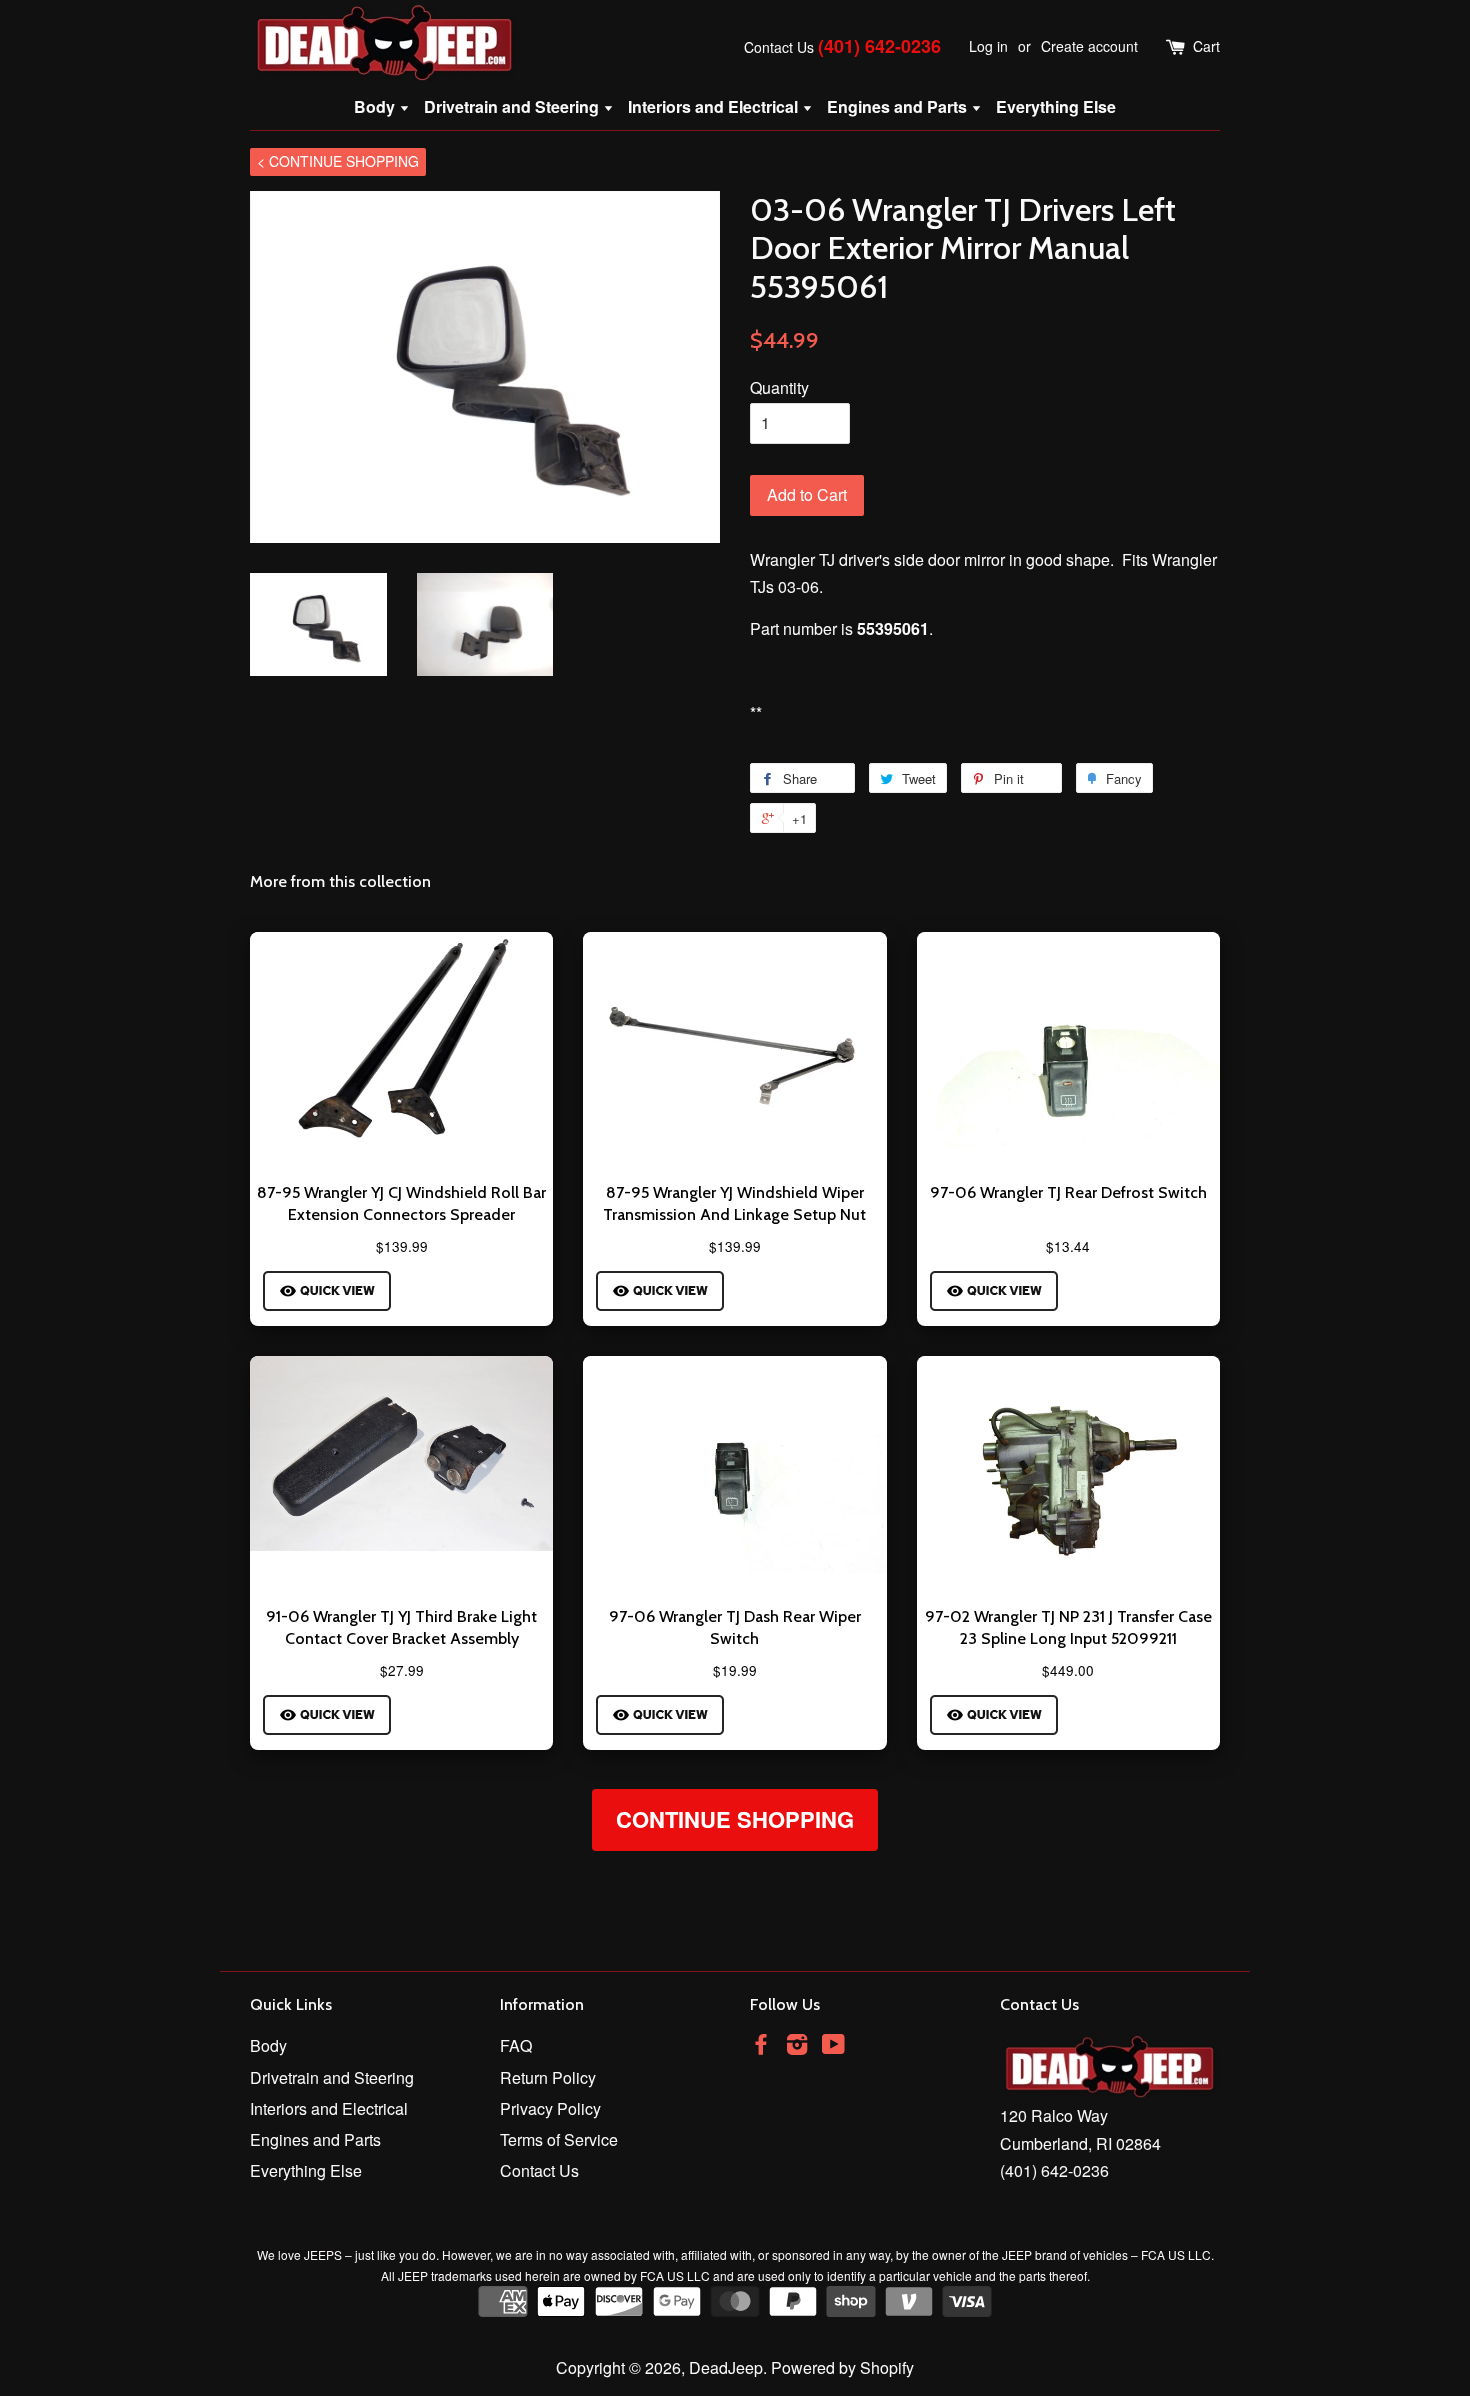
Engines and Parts (899, 106)
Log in (988, 46)
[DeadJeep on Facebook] (761, 2046)
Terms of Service (559, 2139)
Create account (1089, 46)
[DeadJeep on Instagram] (797, 2046)
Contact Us (779, 47)
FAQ (516, 2045)
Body (376, 106)
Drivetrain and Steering (513, 106)
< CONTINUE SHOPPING (338, 161)
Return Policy (548, 2077)
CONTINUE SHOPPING (735, 1819)
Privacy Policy (550, 2108)
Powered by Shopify (842, 2367)
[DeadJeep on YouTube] (833, 2046)
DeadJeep (726, 2367)
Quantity (779, 387)
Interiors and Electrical (715, 106)
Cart (1206, 46)
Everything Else (1056, 106)
